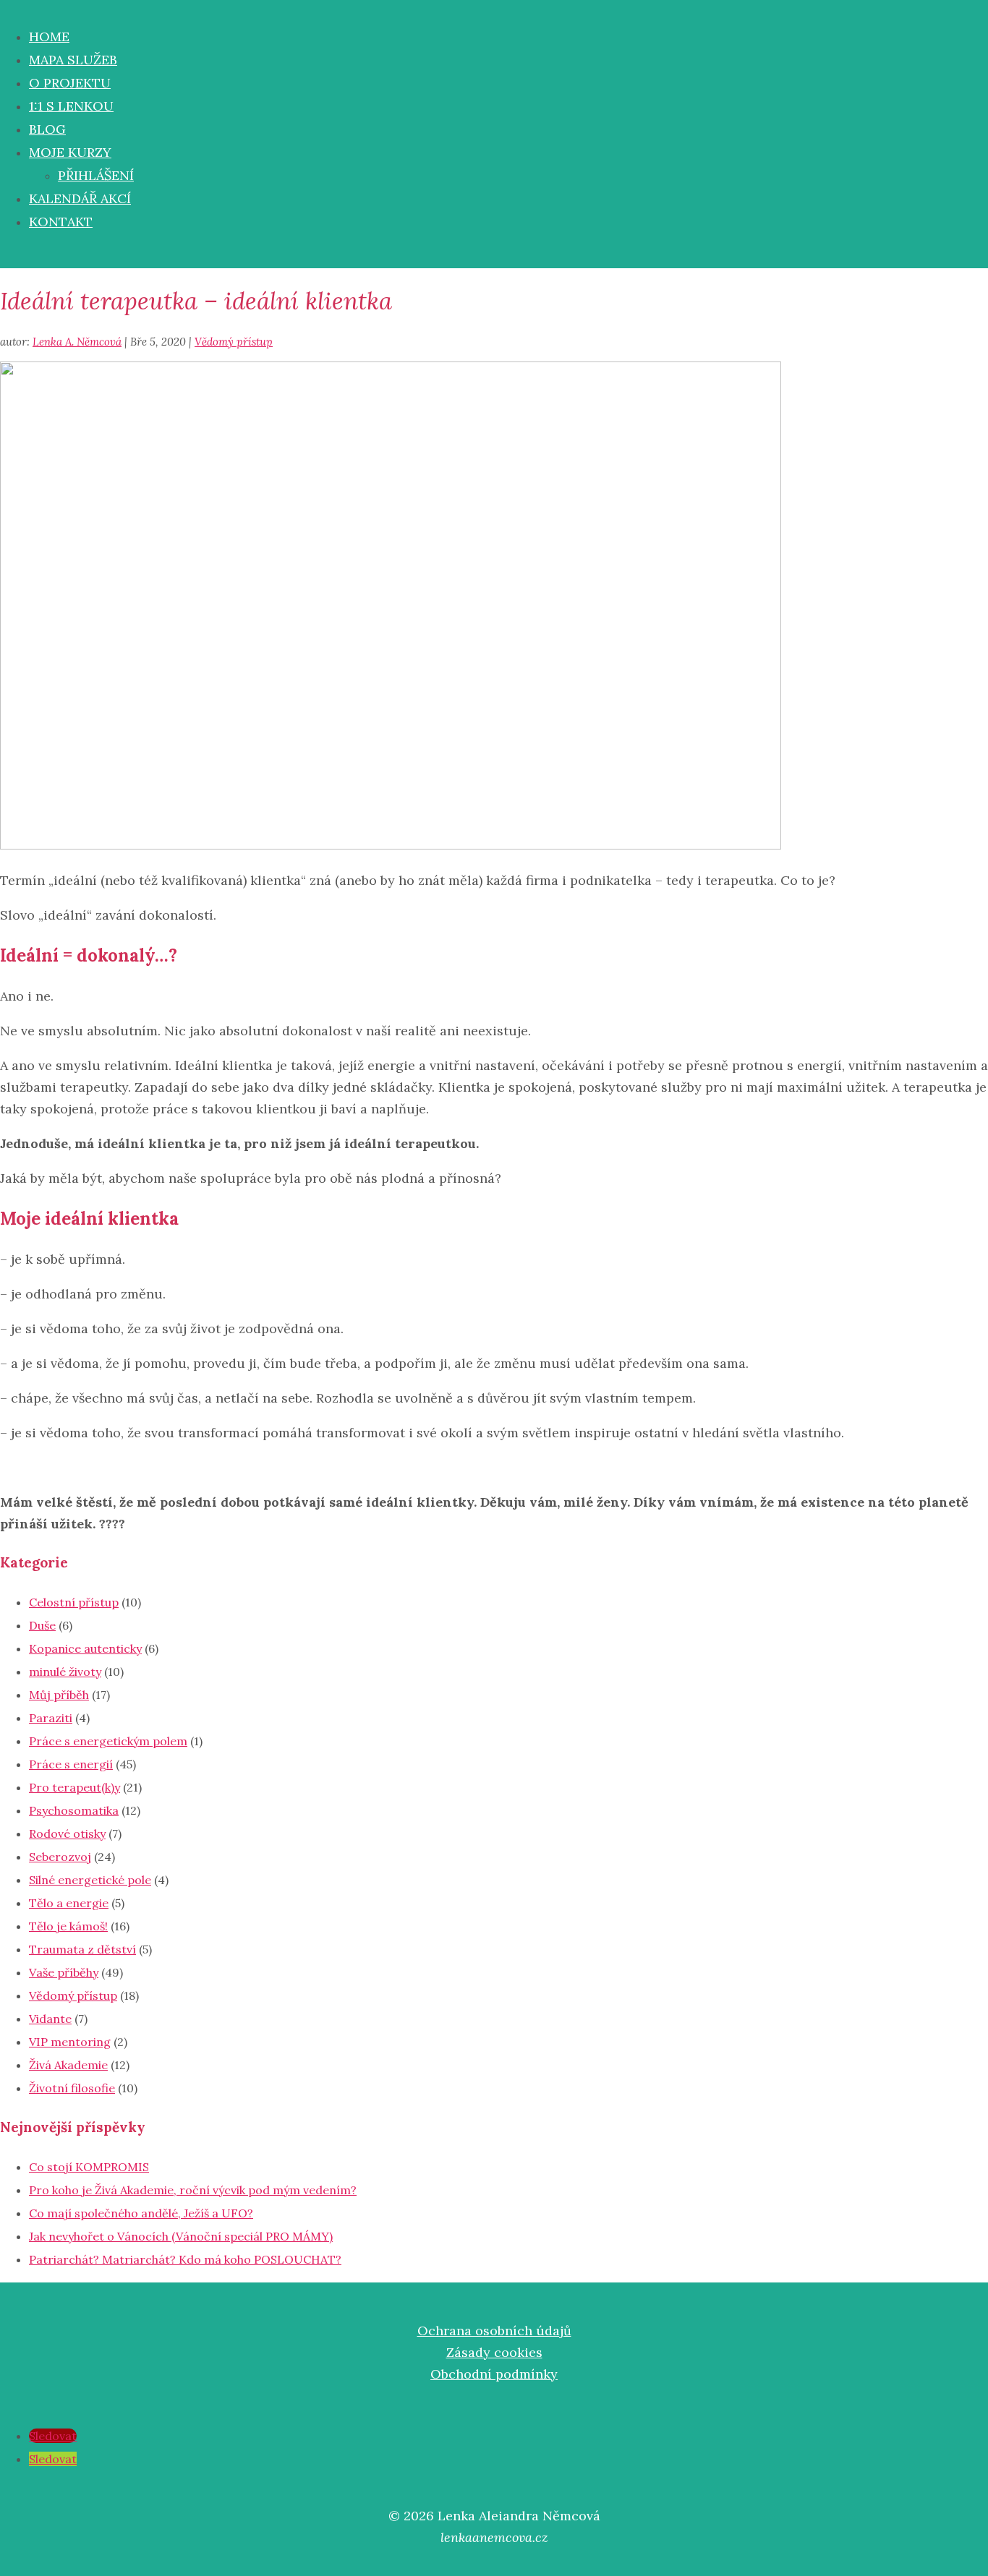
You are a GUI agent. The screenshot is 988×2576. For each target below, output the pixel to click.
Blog (47, 129)
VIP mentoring (70, 2042)
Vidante (50, 2019)
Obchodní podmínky (494, 2374)
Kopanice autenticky (85, 1648)
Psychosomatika (74, 1810)
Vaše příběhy (64, 1972)
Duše (42, 1625)
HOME (49, 37)
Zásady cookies (494, 2352)
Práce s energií (71, 1764)
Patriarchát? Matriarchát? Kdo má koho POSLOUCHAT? (185, 2259)
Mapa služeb (73, 60)
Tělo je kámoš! (68, 1926)
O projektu (70, 83)
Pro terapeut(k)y (74, 1787)
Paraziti (51, 1718)
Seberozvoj (60, 1857)
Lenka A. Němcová (77, 342)
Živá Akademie (68, 2065)
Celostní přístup (74, 1602)
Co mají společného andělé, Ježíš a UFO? (141, 2213)
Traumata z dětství (82, 1949)
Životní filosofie (72, 2088)
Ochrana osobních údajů (494, 2331)
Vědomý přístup (234, 342)
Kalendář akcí (80, 198)
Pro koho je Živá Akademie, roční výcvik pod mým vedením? (193, 2190)
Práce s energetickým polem (108, 1741)
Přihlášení (96, 175)
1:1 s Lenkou (71, 106)
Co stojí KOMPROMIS (89, 2167)
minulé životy (65, 1672)
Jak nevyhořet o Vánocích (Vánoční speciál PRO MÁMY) (181, 2236)
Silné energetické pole (90, 1880)
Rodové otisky (67, 1833)
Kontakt (61, 222)
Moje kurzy (70, 152)
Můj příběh (59, 1695)
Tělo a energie (69, 1903)
